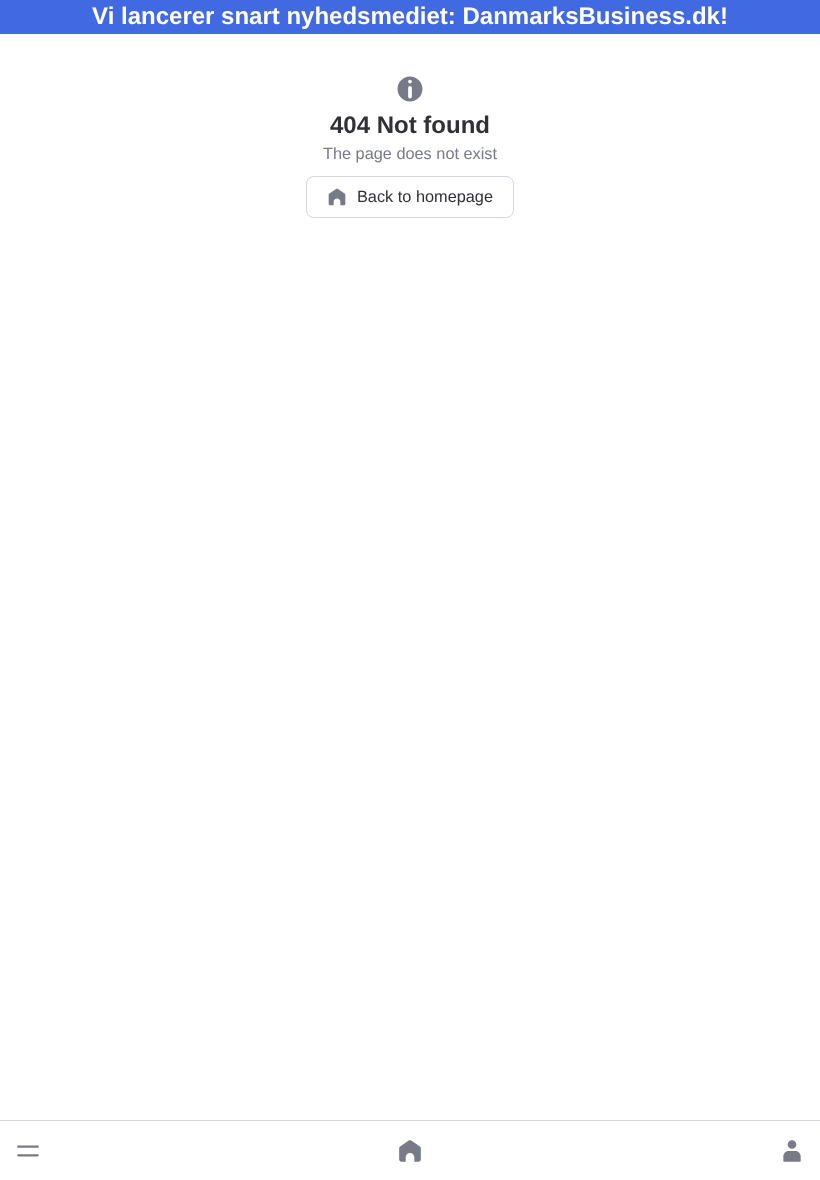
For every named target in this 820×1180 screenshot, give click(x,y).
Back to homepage (425, 197)
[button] (28, 1151)
